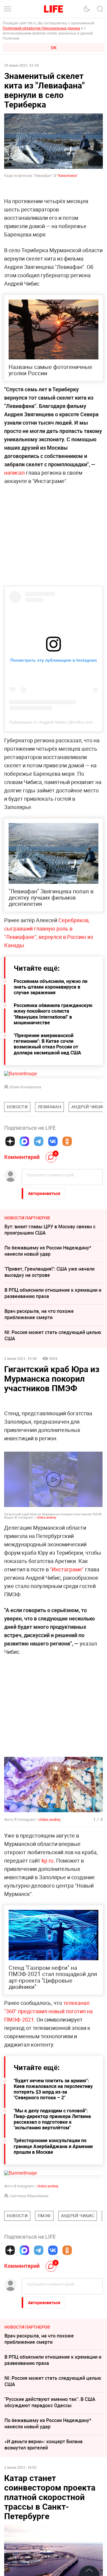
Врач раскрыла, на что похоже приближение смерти (39, 1314)
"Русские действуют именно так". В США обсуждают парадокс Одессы (50, 2402)
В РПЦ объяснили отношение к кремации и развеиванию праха (53, 1293)
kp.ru (48, 1860)
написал (14, 473)
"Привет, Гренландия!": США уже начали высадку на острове (49, 1272)
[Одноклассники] (67, 1141)
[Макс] (24, 1141)
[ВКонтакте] (53, 1141)
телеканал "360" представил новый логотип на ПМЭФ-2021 (48, 2011)
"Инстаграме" (67, 1569)
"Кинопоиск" (67, 175)
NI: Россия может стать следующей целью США (53, 1335)
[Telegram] (39, 1141)
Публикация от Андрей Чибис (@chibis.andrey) (55, 722)
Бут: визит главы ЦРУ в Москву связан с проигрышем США (50, 1230)
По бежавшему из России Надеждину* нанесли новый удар (48, 1251)
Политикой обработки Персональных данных (41, 28)
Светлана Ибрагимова (29, 2196)
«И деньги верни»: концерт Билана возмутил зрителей (44, 2445)
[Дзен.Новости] (10, 1141)
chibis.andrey (46, 1517)
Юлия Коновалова (26, 1087)
